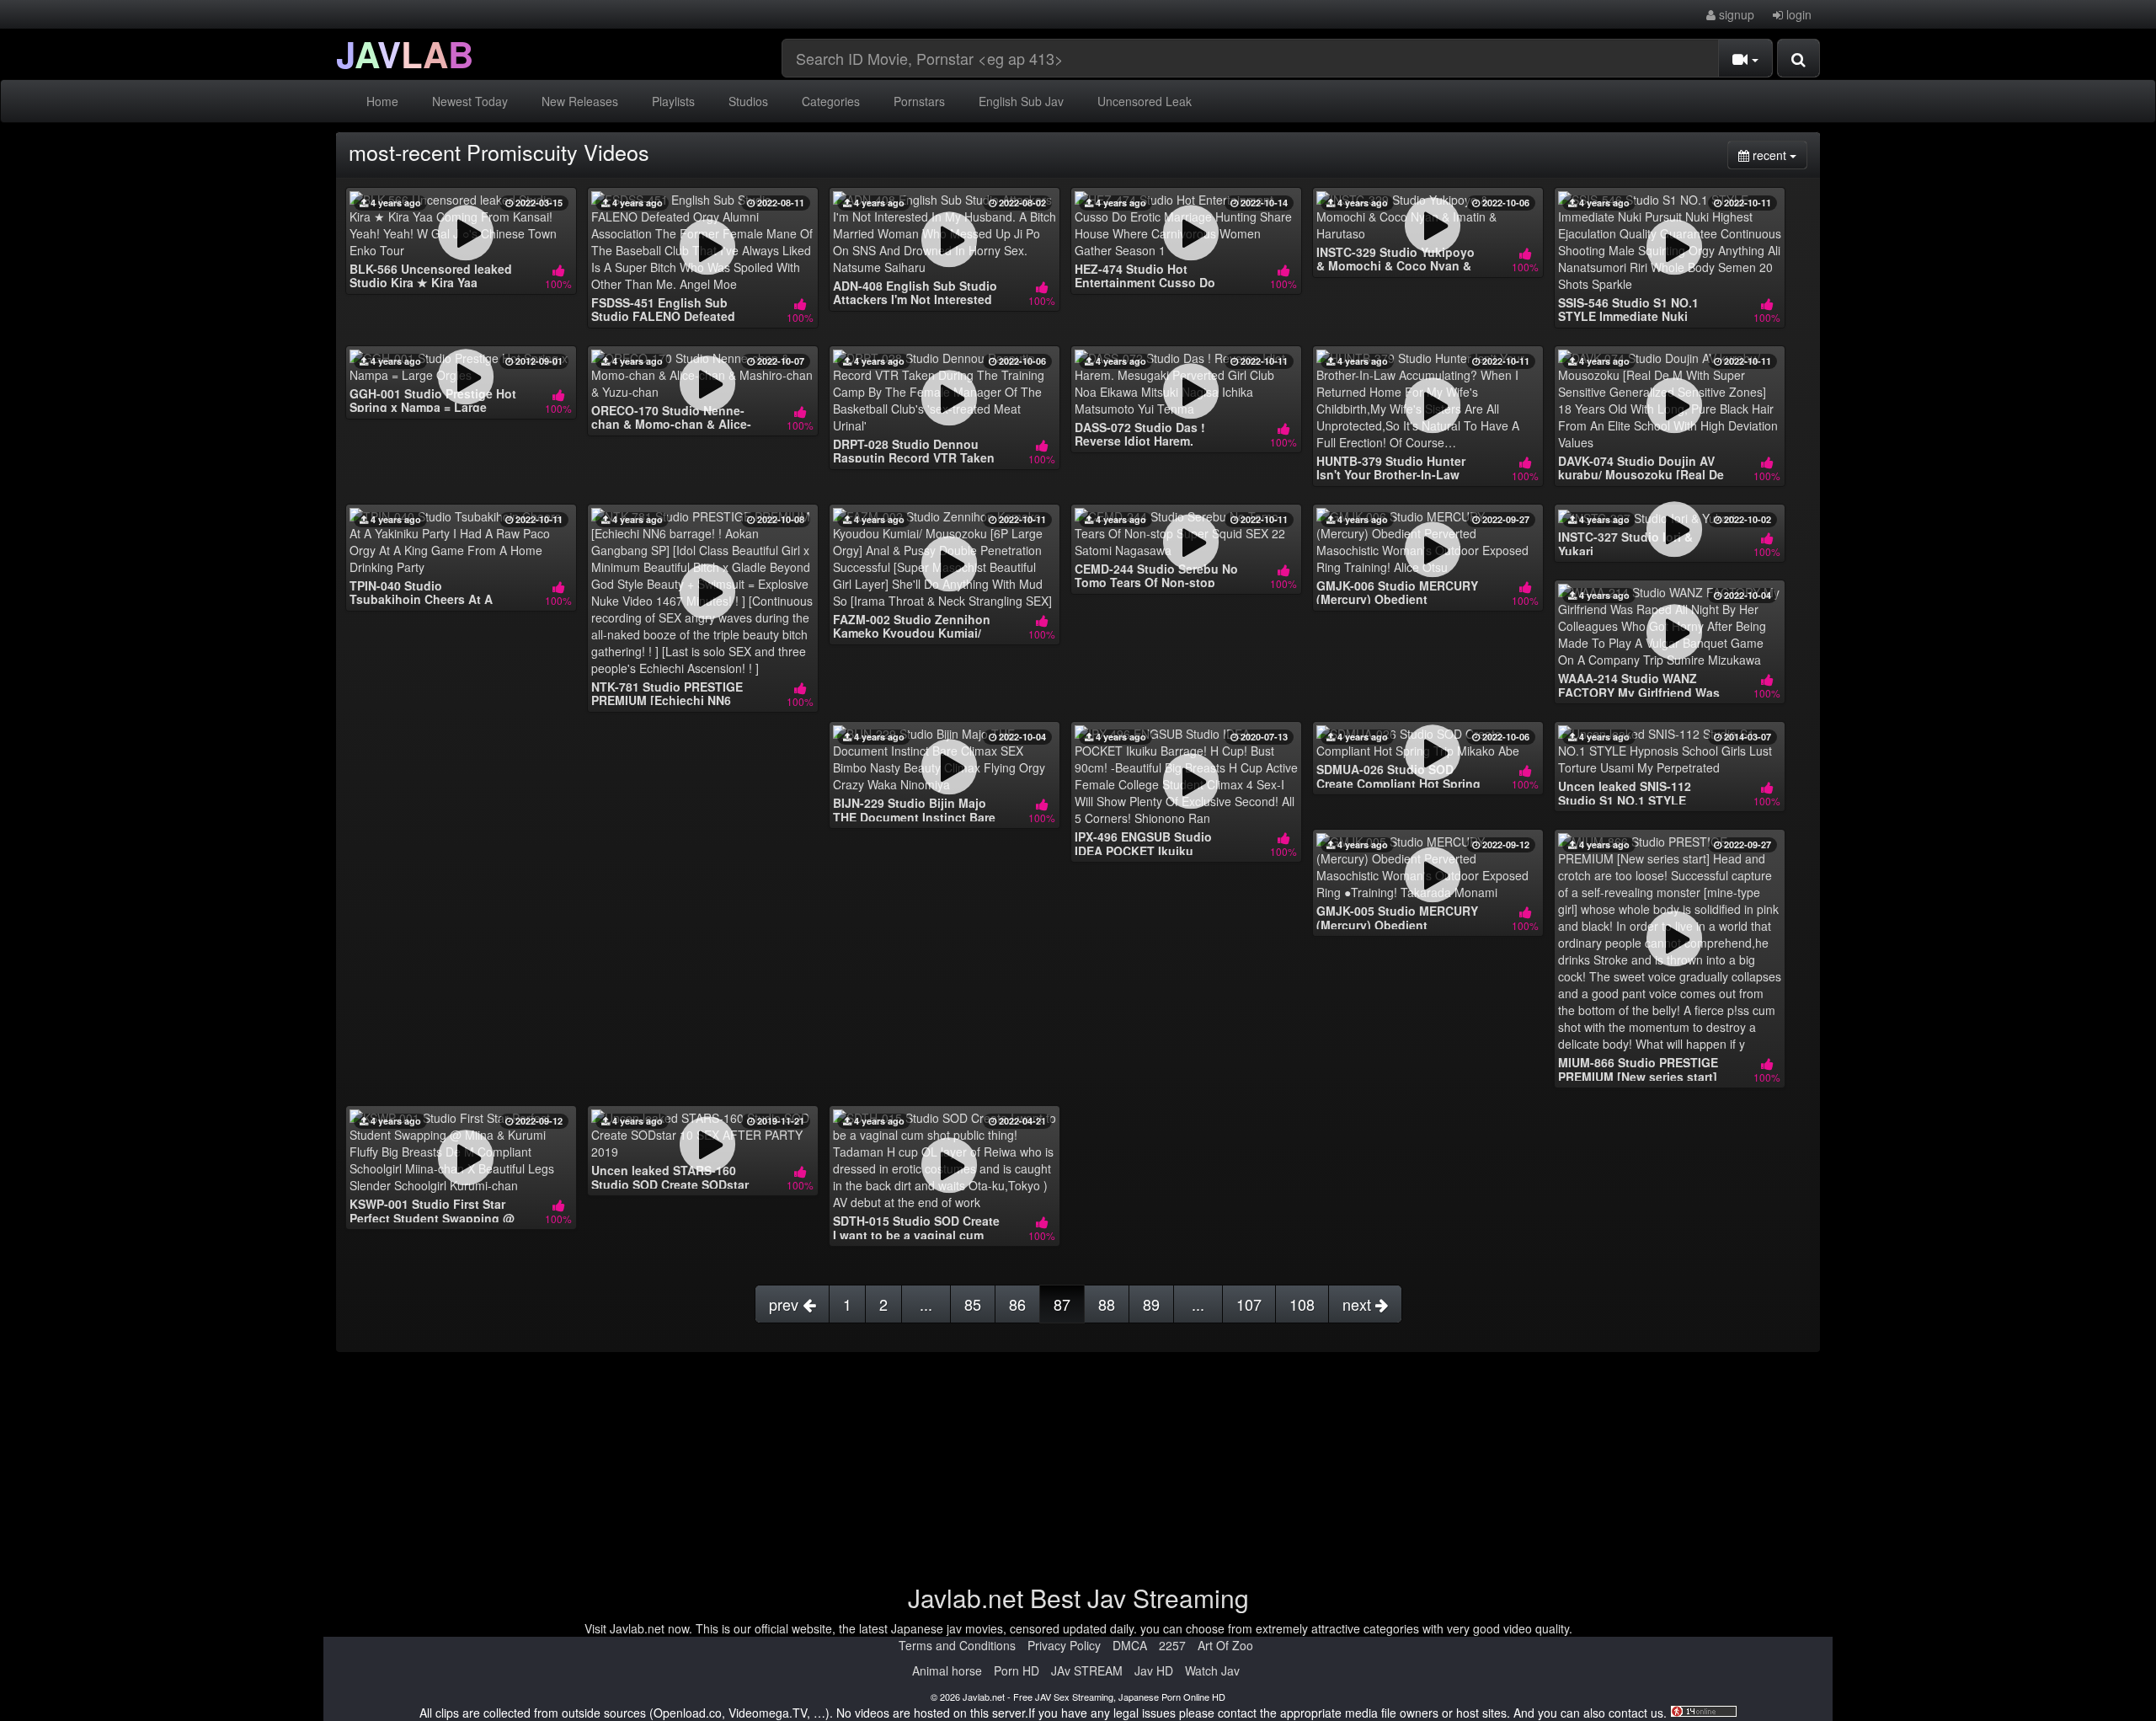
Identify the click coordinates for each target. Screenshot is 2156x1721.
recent (1778, 155)
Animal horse (947, 1670)
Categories (831, 101)
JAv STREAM (1087, 1670)
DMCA (1130, 1645)
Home (382, 101)
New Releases (580, 101)
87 (1062, 1304)
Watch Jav (1212, 1670)
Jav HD (1154, 1670)
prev (786, 1304)
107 (1249, 1304)
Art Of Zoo (1225, 1645)
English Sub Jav (1021, 101)
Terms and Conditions (957, 1645)
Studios (748, 101)
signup (1735, 14)
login (1797, 14)
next (1359, 1304)
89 (1151, 1304)
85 (973, 1304)
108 (1302, 1304)
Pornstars (919, 101)
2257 (1172, 1645)
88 (1107, 1304)
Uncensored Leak (1145, 101)
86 (1017, 1304)
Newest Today (470, 101)
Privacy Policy (1064, 1645)
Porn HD (1017, 1670)
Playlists (673, 101)
